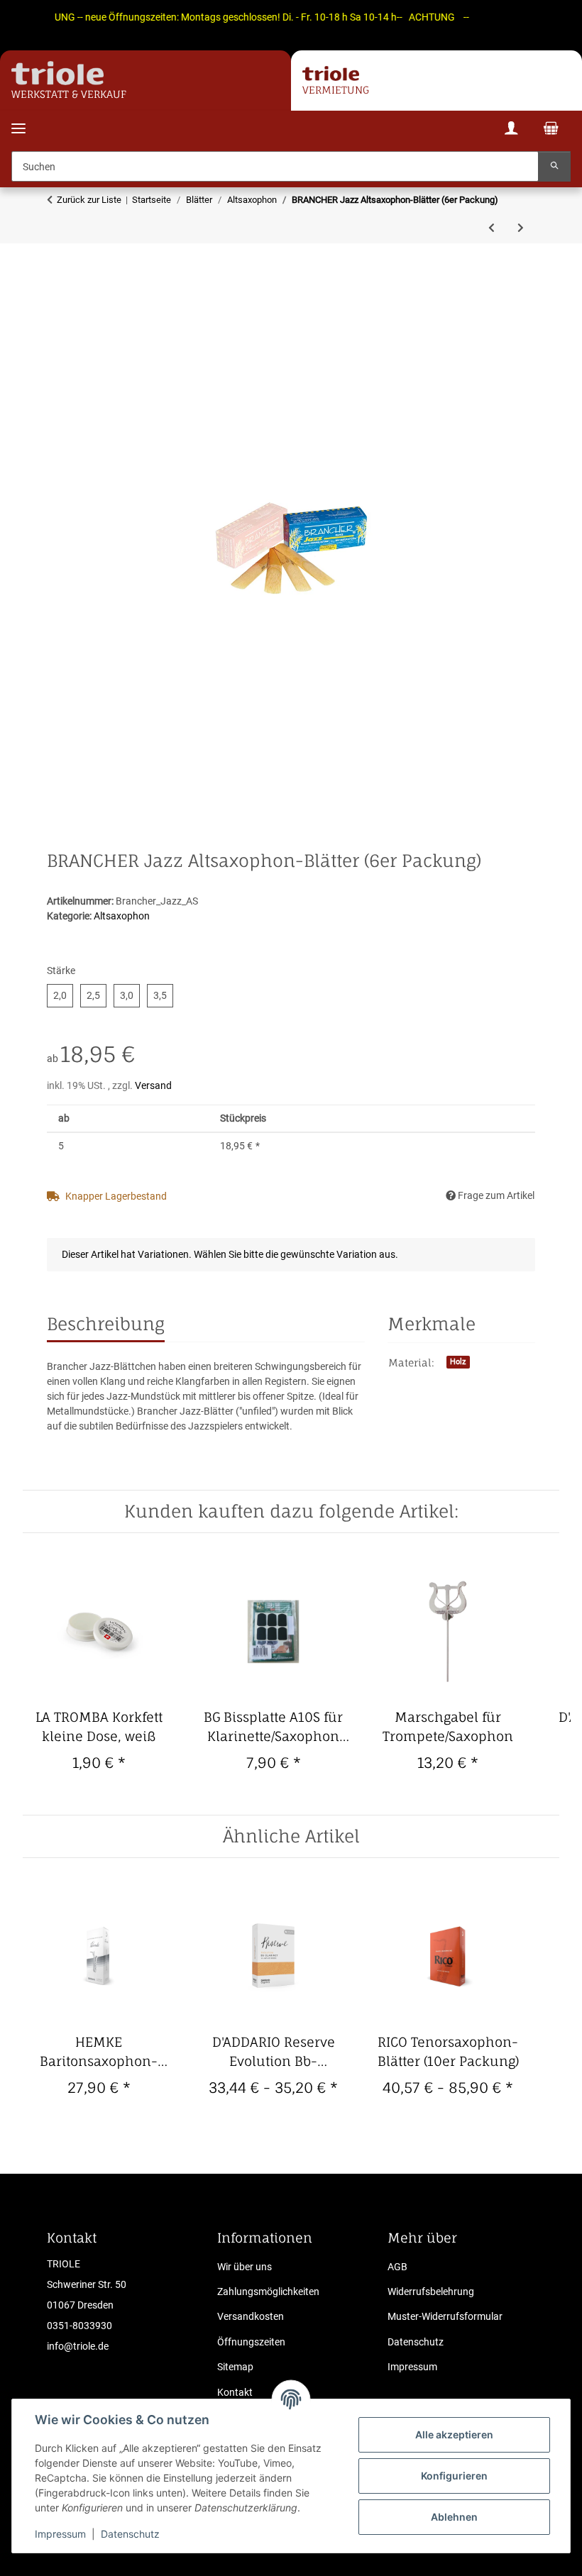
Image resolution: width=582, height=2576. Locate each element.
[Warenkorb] (551, 130)
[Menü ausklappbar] (18, 120)
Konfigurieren (454, 2476)
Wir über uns (245, 2267)
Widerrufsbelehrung (431, 2292)
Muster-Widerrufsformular (445, 2316)
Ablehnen (454, 2517)
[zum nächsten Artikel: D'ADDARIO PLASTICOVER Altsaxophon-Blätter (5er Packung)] (521, 228)
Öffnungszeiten (251, 2342)
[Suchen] (554, 166)
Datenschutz (130, 2534)
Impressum (60, 2534)
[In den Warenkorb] (58, 297)
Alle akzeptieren (454, 2434)
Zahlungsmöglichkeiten (268, 2292)
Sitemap (235, 2367)
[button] (511, 130)
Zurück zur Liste (89, 200)
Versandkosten (251, 2316)
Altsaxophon (122, 916)
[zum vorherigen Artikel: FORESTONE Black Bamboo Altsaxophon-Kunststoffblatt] (492, 228)
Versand (153, 1085)
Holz (458, 1362)
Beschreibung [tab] (106, 1324)
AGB (397, 2267)
